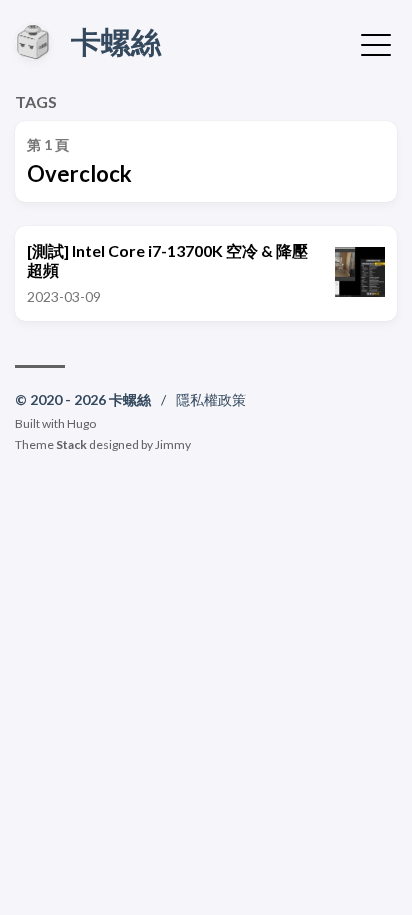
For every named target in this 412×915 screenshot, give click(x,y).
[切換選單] (376, 43)
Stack (71, 444)
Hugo (81, 423)
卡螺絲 (116, 41)
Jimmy (173, 444)
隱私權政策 (211, 399)
